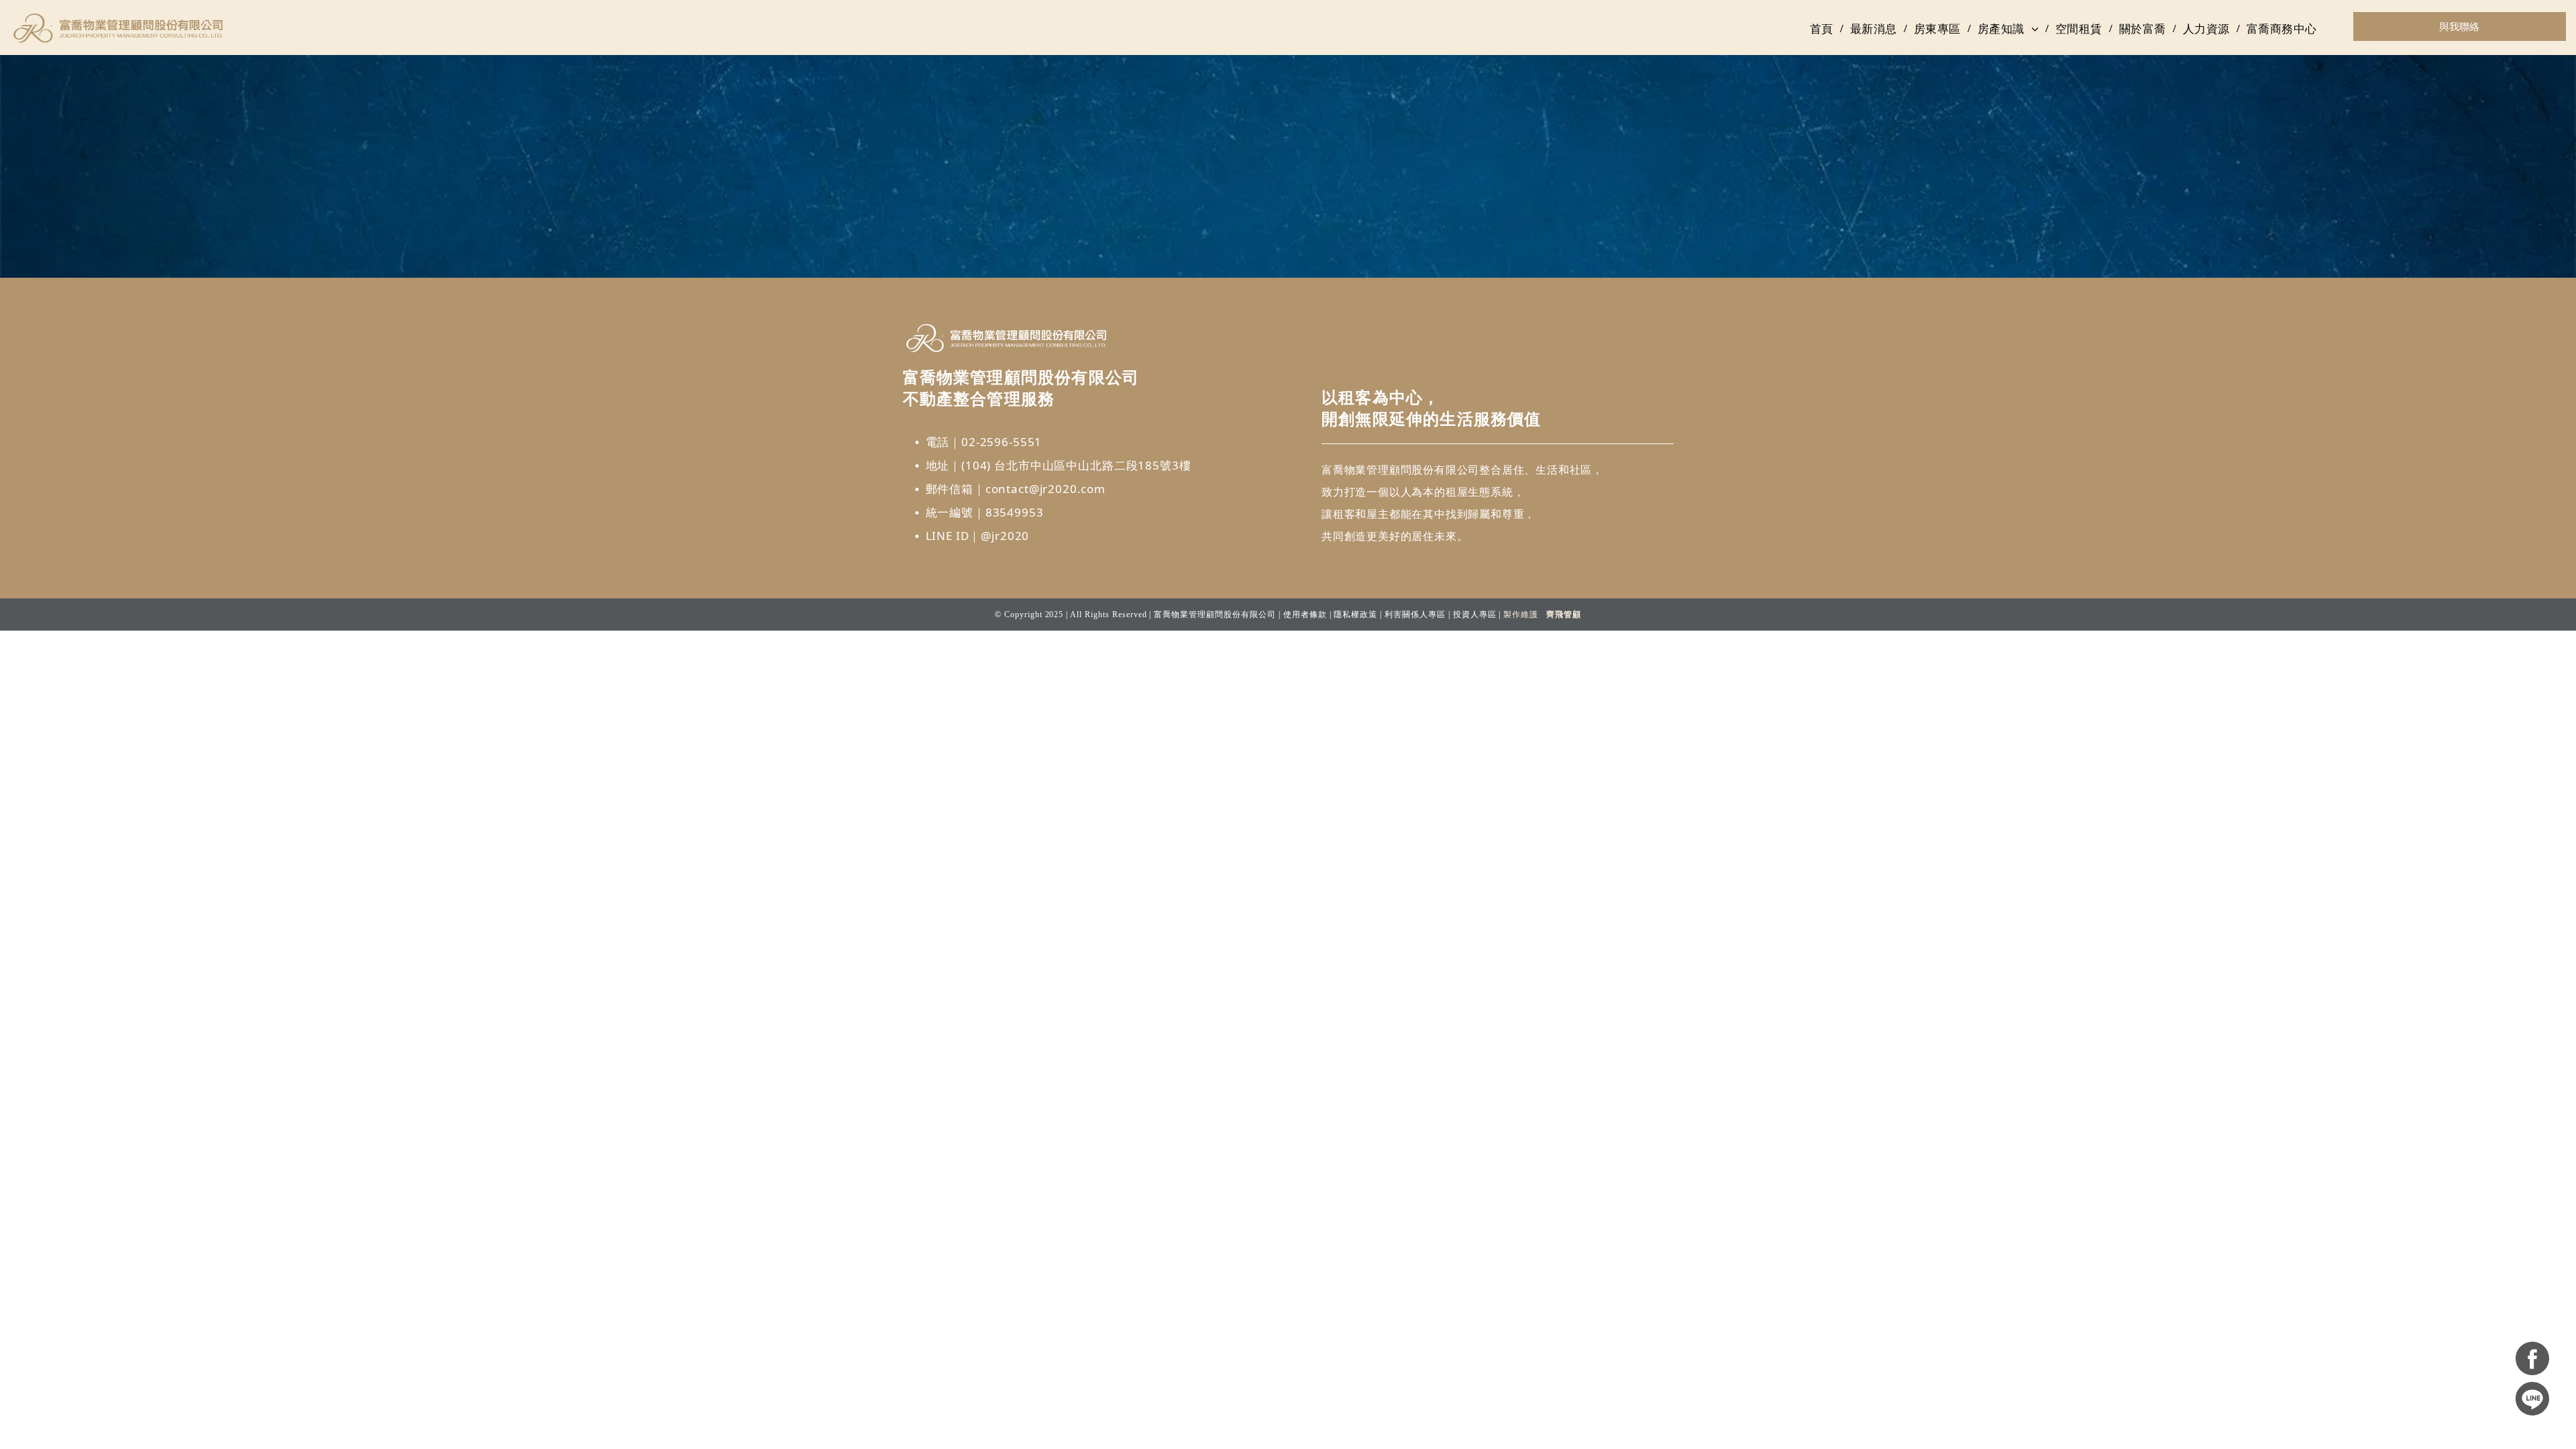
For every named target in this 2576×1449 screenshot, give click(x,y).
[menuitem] (1823, 29)
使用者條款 (1305, 614)
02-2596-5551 (1002, 442)
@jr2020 (1005, 536)
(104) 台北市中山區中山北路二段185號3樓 (1076, 465)
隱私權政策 (1355, 614)
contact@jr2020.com (1045, 489)
